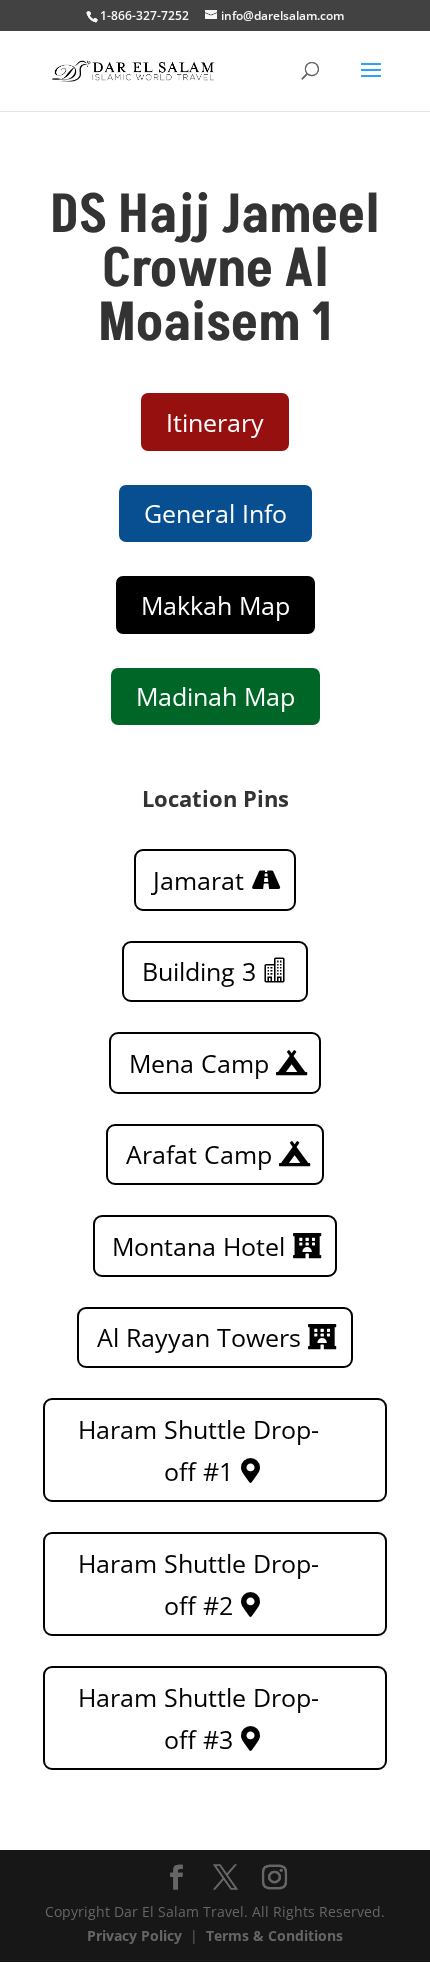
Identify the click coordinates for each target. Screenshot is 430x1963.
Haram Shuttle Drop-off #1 (198, 1450)
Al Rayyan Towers (199, 1337)
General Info (215, 513)
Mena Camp (199, 1063)
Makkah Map (215, 605)
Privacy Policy (134, 1935)
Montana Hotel (198, 1246)
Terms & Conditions (274, 1935)
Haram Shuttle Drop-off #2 (198, 1584)
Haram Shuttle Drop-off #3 (198, 1718)
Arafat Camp (199, 1154)
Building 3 (199, 971)
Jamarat (198, 880)
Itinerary (215, 422)
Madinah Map (215, 696)
